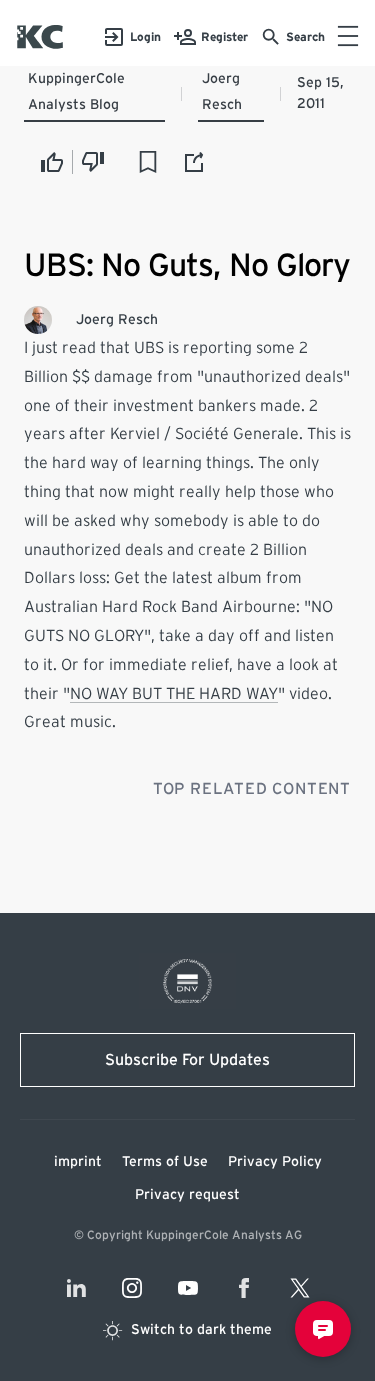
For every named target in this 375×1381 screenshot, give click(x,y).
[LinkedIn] (76, 1288)
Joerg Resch (222, 92)
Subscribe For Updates (187, 1060)
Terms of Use (165, 1162)
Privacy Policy (275, 1162)
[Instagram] (132, 1288)
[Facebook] (244, 1288)
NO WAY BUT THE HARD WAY (174, 694)
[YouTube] (188, 1288)
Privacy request (187, 1195)
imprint (78, 1162)
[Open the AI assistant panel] (323, 1329)
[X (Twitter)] (300, 1288)
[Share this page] (195, 162)
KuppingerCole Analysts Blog (76, 92)
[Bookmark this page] (148, 162)
